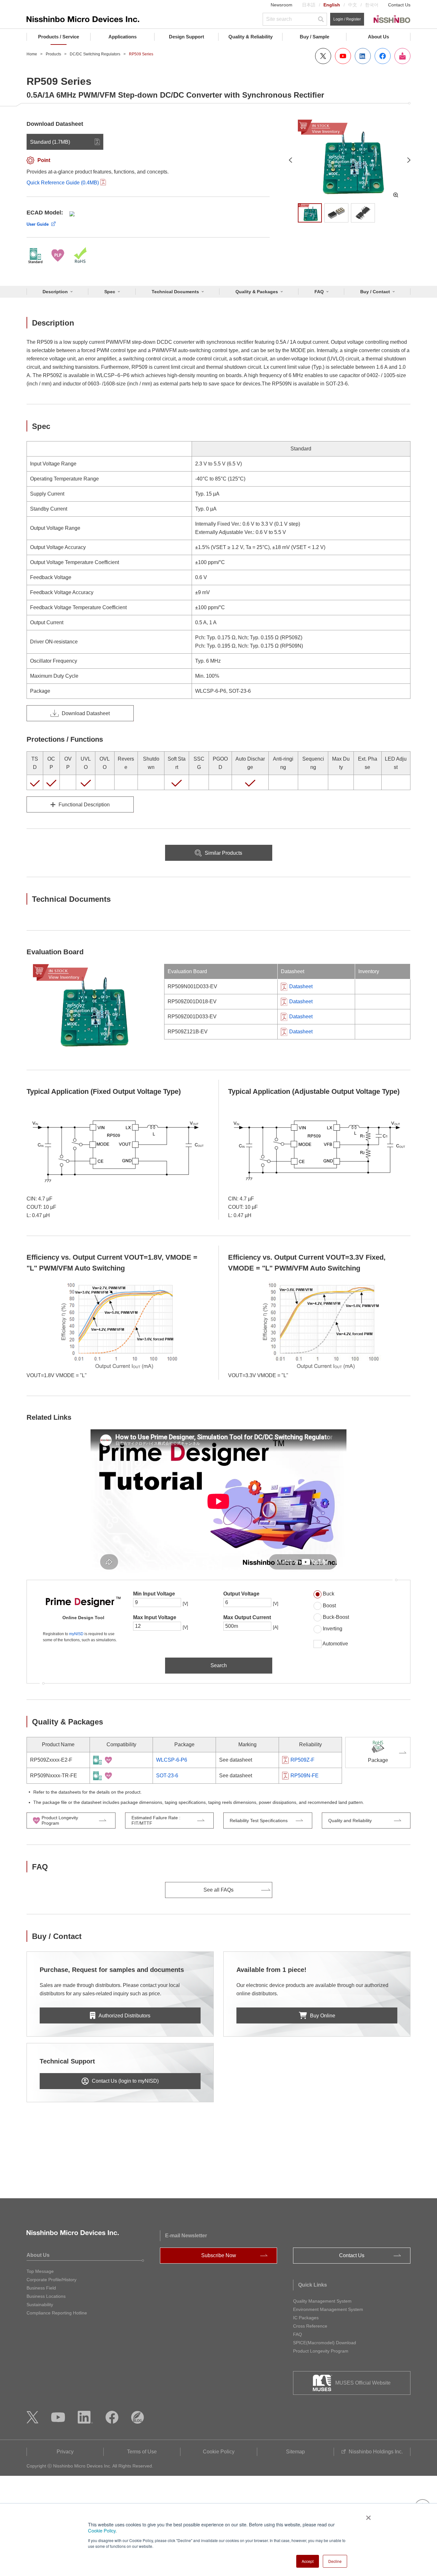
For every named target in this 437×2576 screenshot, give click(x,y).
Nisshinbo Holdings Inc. (376, 2452)
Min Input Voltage (154, 1594)
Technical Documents (175, 292)
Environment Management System (328, 2309)
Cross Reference (310, 2326)
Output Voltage (241, 1594)
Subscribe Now (219, 2255)
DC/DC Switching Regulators (95, 54)
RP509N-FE (305, 1776)
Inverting (333, 1629)
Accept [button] (308, 2561)
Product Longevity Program (321, 2351)
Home (32, 54)
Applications (123, 37)
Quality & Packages (257, 292)
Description (55, 292)
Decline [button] (335, 2561)
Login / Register (347, 19)
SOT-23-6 (167, 1776)
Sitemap (295, 2452)
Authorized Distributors (124, 2016)
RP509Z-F (302, 1760)
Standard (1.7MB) (50, 142)
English (332, 5)
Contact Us (399, 5)
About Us (378, 37)
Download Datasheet (86, 713)
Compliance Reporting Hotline (57, 2313)
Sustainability (40, 2305)
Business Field (41, 2288)
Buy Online (323, 2016)
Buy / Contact (375, 292)
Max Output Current (247, 1617)
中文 (353, 5)
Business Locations (46, 2296)
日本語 (309, 5)
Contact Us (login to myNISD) (125, 2081)
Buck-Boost (336, 1617)
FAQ (319, 292)
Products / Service (59, 37)
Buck (329, 1594)
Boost (329, 1606)
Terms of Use (142, 2452)
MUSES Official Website (363, 2383)
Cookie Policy (102, 2530)
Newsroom (282, 5)
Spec (110, 292)
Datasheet (301, 986)
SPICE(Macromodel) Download (325, 2343)
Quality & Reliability (250, 37)
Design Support (187, 37)
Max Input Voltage (155, 1617)
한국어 (372, 5)
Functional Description (84, 805)
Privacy (65, 2452)
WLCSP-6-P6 (172, 1760)
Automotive (335, 1644)
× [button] (367, 2515)
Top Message (40, 2271)
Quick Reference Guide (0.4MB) (63, 183)
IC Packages (306, 2318)
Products (53, 54)
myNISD (76, 1634)
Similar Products (223, 853)
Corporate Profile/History (52, 2280)
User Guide (38, 224)
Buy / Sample (314, 37)
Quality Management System (322, 2301)
